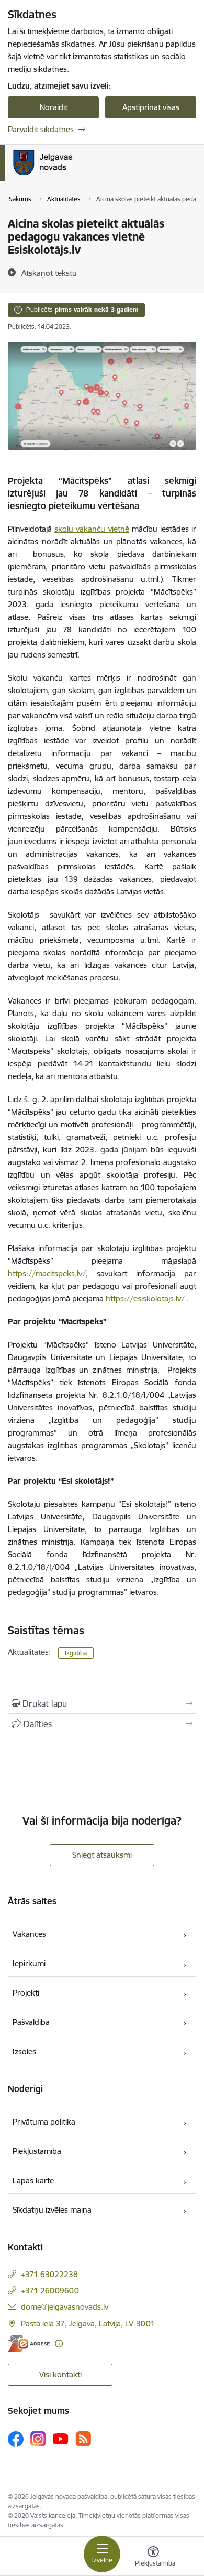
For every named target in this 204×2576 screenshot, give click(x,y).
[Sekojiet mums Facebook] (16, 2439)
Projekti (26, 1993)
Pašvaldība (31, 2022)
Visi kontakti (60, 2374)
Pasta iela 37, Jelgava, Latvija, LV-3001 (88, 2324)
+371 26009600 (50, 2291)
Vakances (29, 1934)
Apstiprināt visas (151, 107)
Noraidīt (54, 107)
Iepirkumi (29, 1963)
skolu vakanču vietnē (92, 529)
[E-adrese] (29, 2343)
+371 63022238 (49, 2274)
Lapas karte (33, 2180)
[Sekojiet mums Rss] (83, 2439)
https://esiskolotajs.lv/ (145, 1298)
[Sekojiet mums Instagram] (38, 2439)
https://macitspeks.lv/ (47, 1273)
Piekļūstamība (37, 2151)
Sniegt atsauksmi (102, 1855)
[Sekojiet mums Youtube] (61, 2439)
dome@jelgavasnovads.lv (65, 2307)
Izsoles (24, 2051)
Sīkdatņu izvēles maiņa (52, 2210)
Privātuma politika (44, 2122)
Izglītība (76, 1653)
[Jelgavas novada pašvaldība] (86, 175)
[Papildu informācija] (59, 2343)
